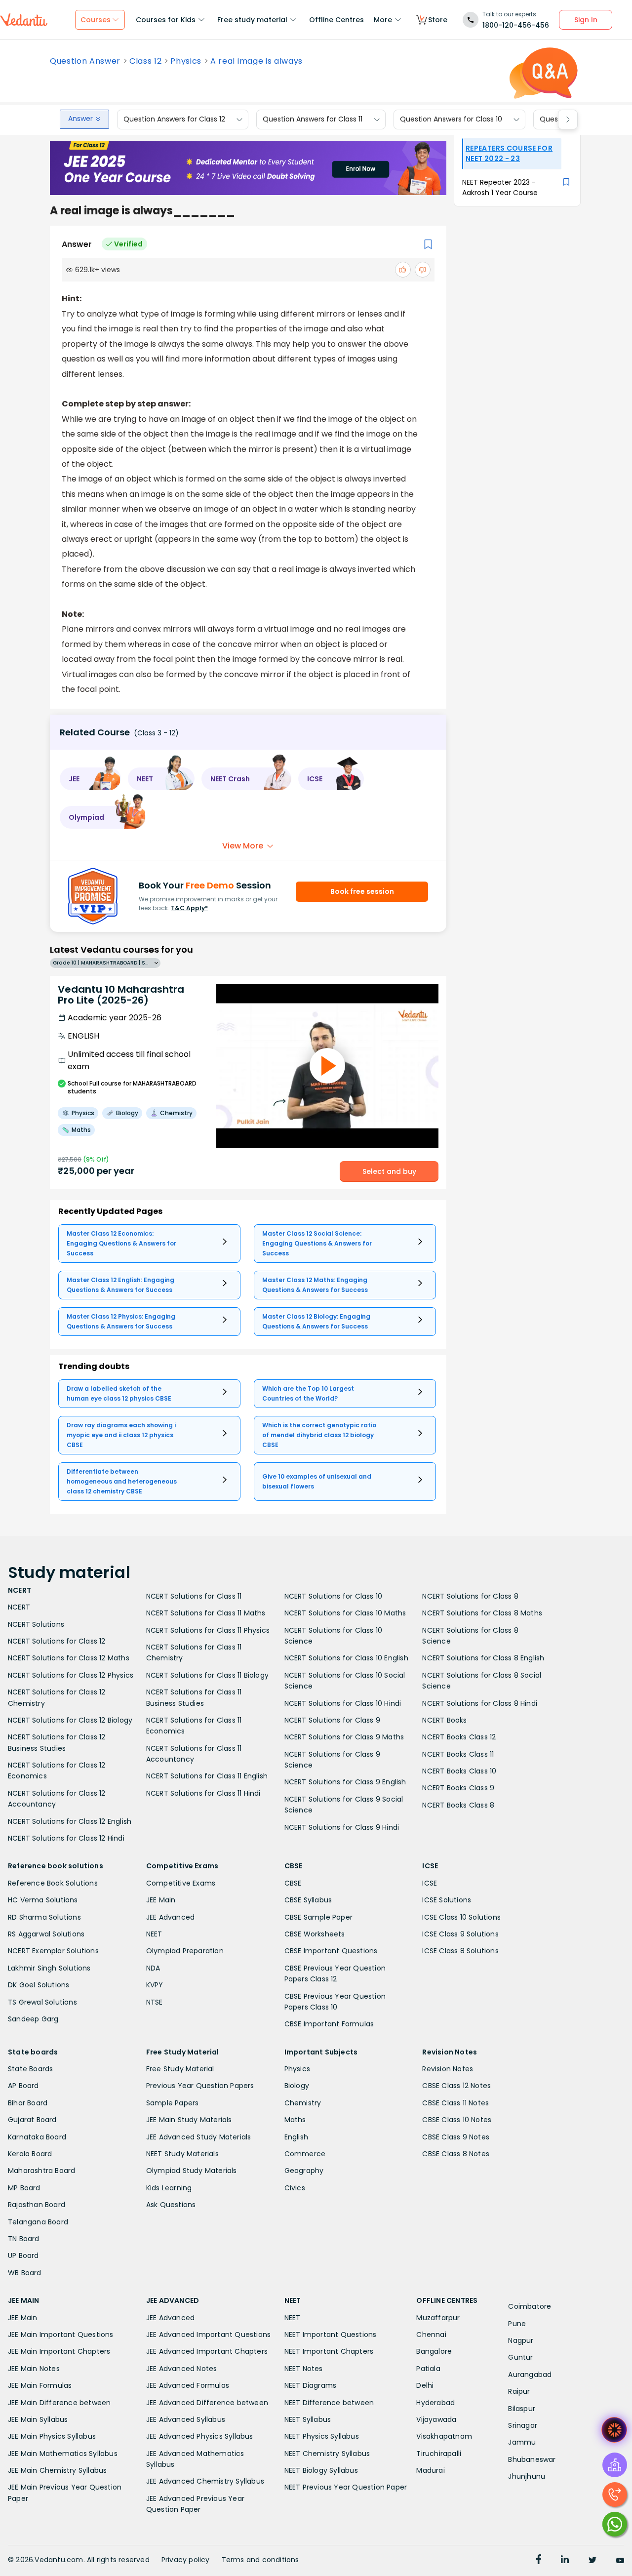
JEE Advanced (170, 1917)
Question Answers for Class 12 (174, 120)
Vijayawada (436, 2419)
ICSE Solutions (447, 1900)
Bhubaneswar (532, 2459)
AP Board (23, 2086)
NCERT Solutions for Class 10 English (346, 1658)
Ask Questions (171, 2205)
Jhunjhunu (527, 2476)
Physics (186, 61)
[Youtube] (620, 2561)
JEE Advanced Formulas (188, 2385)
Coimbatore (530, 2306)
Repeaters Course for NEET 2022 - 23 (509, 153)
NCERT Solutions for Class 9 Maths (344, 1737)
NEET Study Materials (182, 2154)
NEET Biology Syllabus (321, 2470)
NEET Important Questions (331, 2334)
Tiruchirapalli (439, 2454)
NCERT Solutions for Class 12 (57, 1641)
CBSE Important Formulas (329, 2024)
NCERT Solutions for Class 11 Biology (207, 1675)
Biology (297, 2086)
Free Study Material (180, 2069)
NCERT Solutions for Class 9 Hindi (342, 1827)
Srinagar (523, 2425)
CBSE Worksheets (315, 1934)
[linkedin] (565, 2561)
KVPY (155, 1985)
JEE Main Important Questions (61, 2334)
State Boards (30, 2069)
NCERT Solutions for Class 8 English (483, 1658)
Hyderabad (435, 2403)
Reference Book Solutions (53, 1883)
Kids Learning (169, 2188)
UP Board (23, 2255)
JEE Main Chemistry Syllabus (57, 2470)
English (296, 2137)
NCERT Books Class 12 (459, 1737)
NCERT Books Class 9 (458, 1788)
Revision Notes (448, 2069)
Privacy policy (186, 2560)
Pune (517, 2324)
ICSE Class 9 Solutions (460, 1934)
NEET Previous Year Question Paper (346, 2487)
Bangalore (434, 2351)
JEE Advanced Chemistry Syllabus (205, 2481)
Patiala (428, 2369)
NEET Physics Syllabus (322, 2436)
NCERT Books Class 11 (458, 1754)
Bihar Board (28, 2103)
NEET (154, 1934)
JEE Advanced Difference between (207, 2403)
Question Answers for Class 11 (313, 120)
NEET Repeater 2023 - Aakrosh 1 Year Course (500, 187)
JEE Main (161, 1900)
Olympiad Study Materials (192, 2171)
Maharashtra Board (41, 2171)
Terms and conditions (260, 2560)
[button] (90, 779)
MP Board (24, 2188)
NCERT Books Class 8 (458, 1805)
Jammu (522, 2442)
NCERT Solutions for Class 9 (332, 1720)
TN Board (24, 2239)
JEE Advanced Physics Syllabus (200, 2436)
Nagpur (521, 2340)
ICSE (430, 1883)
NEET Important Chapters (329, 2351)
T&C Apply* (189, 908)
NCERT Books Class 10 (459, 1771)
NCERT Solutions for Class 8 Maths (482, 1613)
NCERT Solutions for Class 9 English (345, 1782)
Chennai (431, 2334)
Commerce (305, 2154)
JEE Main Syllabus (38, 2419)
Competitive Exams (181, 1883)
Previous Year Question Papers (200, 2086)
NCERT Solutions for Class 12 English (70, 1821)
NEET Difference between (329, 2403)
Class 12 (145, 61)
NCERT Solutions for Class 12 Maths (69, 1658)
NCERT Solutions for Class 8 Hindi (480, 1703)
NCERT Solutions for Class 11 (194, 1596)
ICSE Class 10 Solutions (461, 1917)
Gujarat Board (32, 2120)
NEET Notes (304, 2369)
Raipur (519, 2391)
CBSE (293, 1883)
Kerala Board (30, 2154)
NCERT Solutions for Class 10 (334, 1596)
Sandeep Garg (33, 2019)
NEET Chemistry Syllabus (327, 2454)
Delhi (425, 2385)
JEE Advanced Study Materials (199, 2137)
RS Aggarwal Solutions (46, 1934)
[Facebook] (539, 2561)
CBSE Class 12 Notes (456, 2086)
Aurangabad (530, 2375)
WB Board (25, 2273)
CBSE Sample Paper (318, 1917)
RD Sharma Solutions (44, 1917)
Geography (304, 2171)
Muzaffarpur (438, 2318)
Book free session (362, 891)
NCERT (19, 1607)
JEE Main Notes (34, 2369)
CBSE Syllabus (308, 1900)
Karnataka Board (37, 2137)
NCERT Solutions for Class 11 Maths (206, 1613)
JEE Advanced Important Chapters (207, 2351)
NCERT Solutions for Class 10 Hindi (343, 1703)
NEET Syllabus (308, 2419)
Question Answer (85, 61)
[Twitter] (592, 2561)
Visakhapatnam (444, 2436)
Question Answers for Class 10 (451, 120)
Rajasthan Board (37, 2205)
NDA (153, 1968)
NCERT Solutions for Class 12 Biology (70, 1720)
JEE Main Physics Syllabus (52, 2436)
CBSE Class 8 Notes (456, 2154)
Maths (295, 2120)
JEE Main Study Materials (189, 2120)
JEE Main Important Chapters (59, 2351)
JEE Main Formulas (40, 2385)
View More (243, 846)
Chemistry (303, 2103)
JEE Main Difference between (59, 2403)
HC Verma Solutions (43, 1900)
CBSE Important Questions (331, 1951)
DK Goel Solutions (39, 1985)
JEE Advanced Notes (182, 2369)
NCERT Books (444, 1720)
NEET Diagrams (311, 2385)
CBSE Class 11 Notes (455, 2103)
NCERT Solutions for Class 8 (470, 1596)
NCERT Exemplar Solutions (53, 1951)
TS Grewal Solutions (42, 2002)
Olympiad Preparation (185, 1951)
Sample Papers (173, 2103)
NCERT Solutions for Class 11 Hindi (203, 1793)
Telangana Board (38, 2222)
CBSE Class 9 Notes (456, 2137)
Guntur (520, 2357)
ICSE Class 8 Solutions (460, 1951)
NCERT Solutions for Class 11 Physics (208, 1630)
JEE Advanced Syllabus (186, 2419)
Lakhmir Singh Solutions (49, 1968)
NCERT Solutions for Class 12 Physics (71, 1675)
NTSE (155, 2002)
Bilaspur (522, 2409)
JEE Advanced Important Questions (208, 2334)
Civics (295, 2188)
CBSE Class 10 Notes (457, 2120)
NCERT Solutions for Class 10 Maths (345, 1613)
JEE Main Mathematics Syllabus (63, 2454)
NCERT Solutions (36, 1624)
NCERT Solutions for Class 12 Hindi (66, 1838)
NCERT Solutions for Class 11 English (207, 1776)
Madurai (430, 2470)
